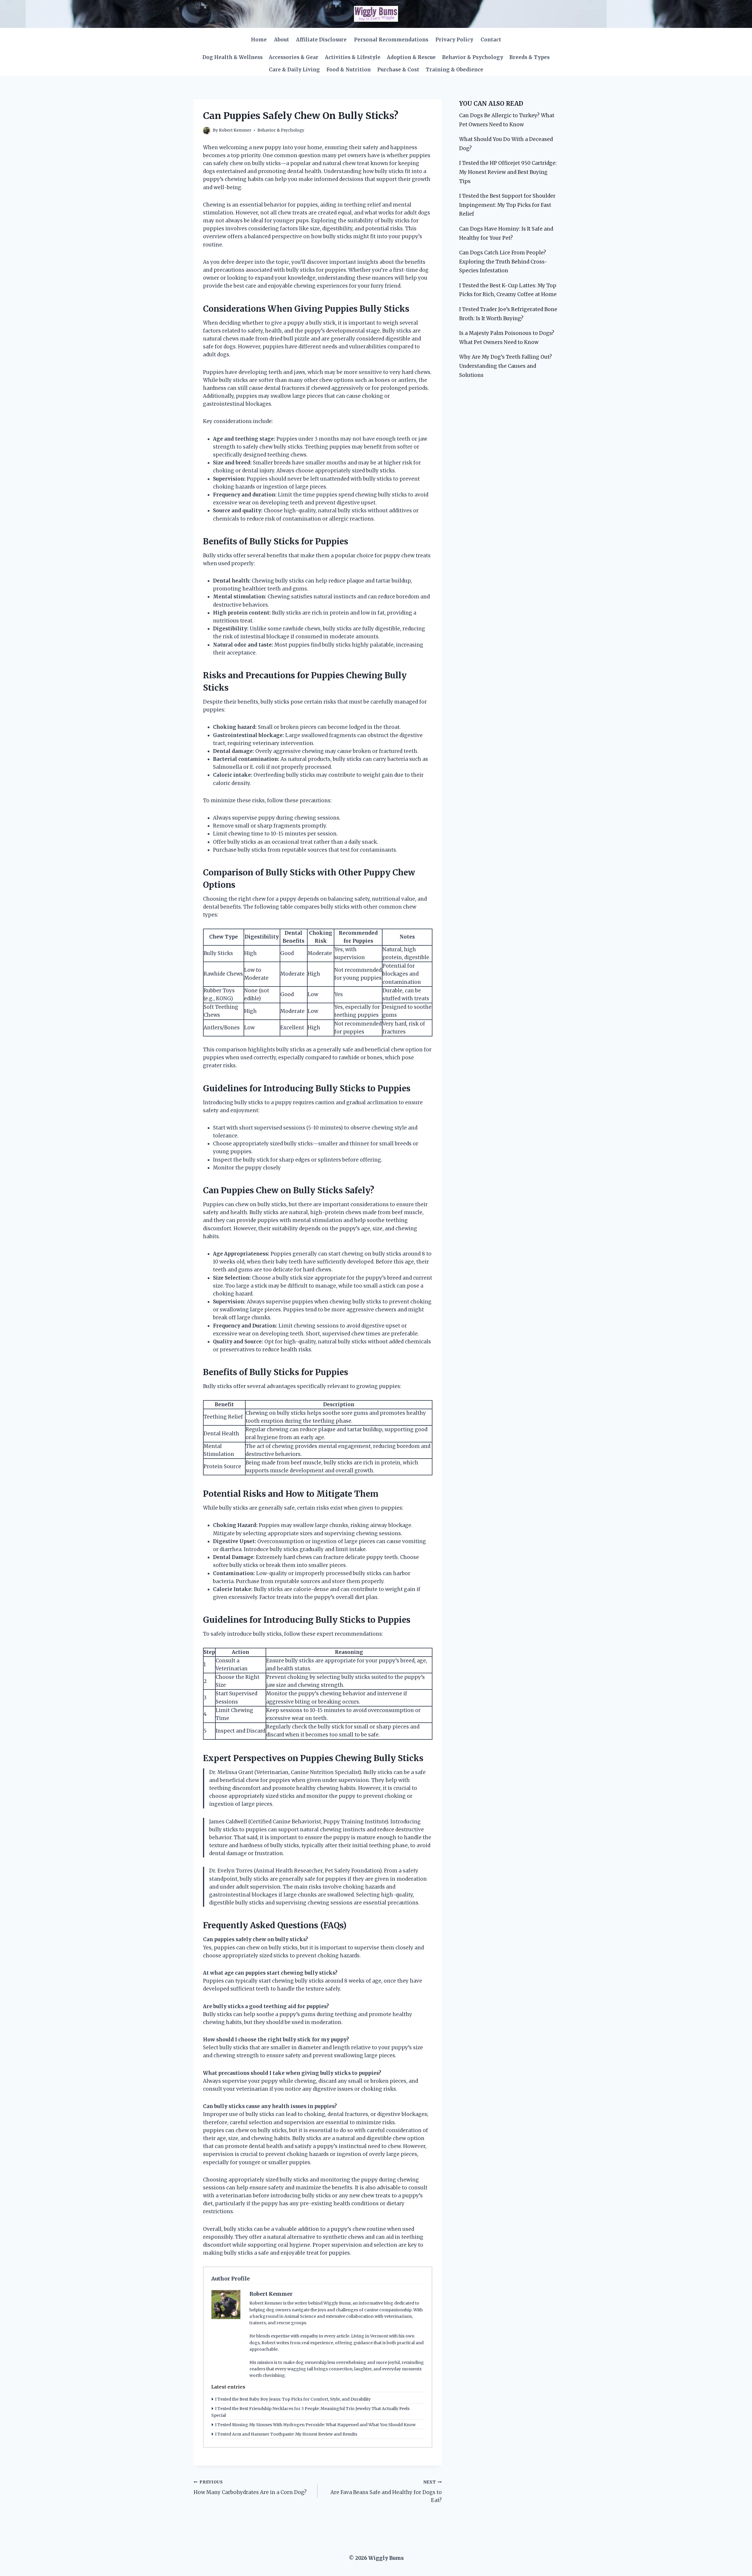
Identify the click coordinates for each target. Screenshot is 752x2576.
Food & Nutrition (349, 70)
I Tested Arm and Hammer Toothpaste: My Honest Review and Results (286, 2434)
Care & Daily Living (294, 70)
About (282, 40)
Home (259, 40)
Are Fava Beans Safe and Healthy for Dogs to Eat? (386, 2492)
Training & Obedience (454, 70)
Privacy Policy (454, 40)
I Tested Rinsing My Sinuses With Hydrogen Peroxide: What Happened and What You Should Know (315, 2425)
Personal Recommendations (391, 40)
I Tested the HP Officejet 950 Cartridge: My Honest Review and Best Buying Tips (508, 172)
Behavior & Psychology (473, 57)
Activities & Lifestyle (353, 57)
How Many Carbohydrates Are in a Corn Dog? (250, 2488)
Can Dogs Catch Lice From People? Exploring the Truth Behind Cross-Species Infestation (503, 262)
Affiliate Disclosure (321, 40)
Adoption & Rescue (411, 57)
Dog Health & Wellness (233, 57)
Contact (491, 40)
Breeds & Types (529, 57)
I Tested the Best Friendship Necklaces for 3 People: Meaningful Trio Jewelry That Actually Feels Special (310, 2412)
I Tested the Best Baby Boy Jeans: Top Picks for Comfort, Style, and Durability (293, 2399)
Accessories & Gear (294, 57)
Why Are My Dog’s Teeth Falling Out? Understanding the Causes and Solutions (506, 366)
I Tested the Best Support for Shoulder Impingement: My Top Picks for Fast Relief (507, 205)
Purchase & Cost (398, 70)
